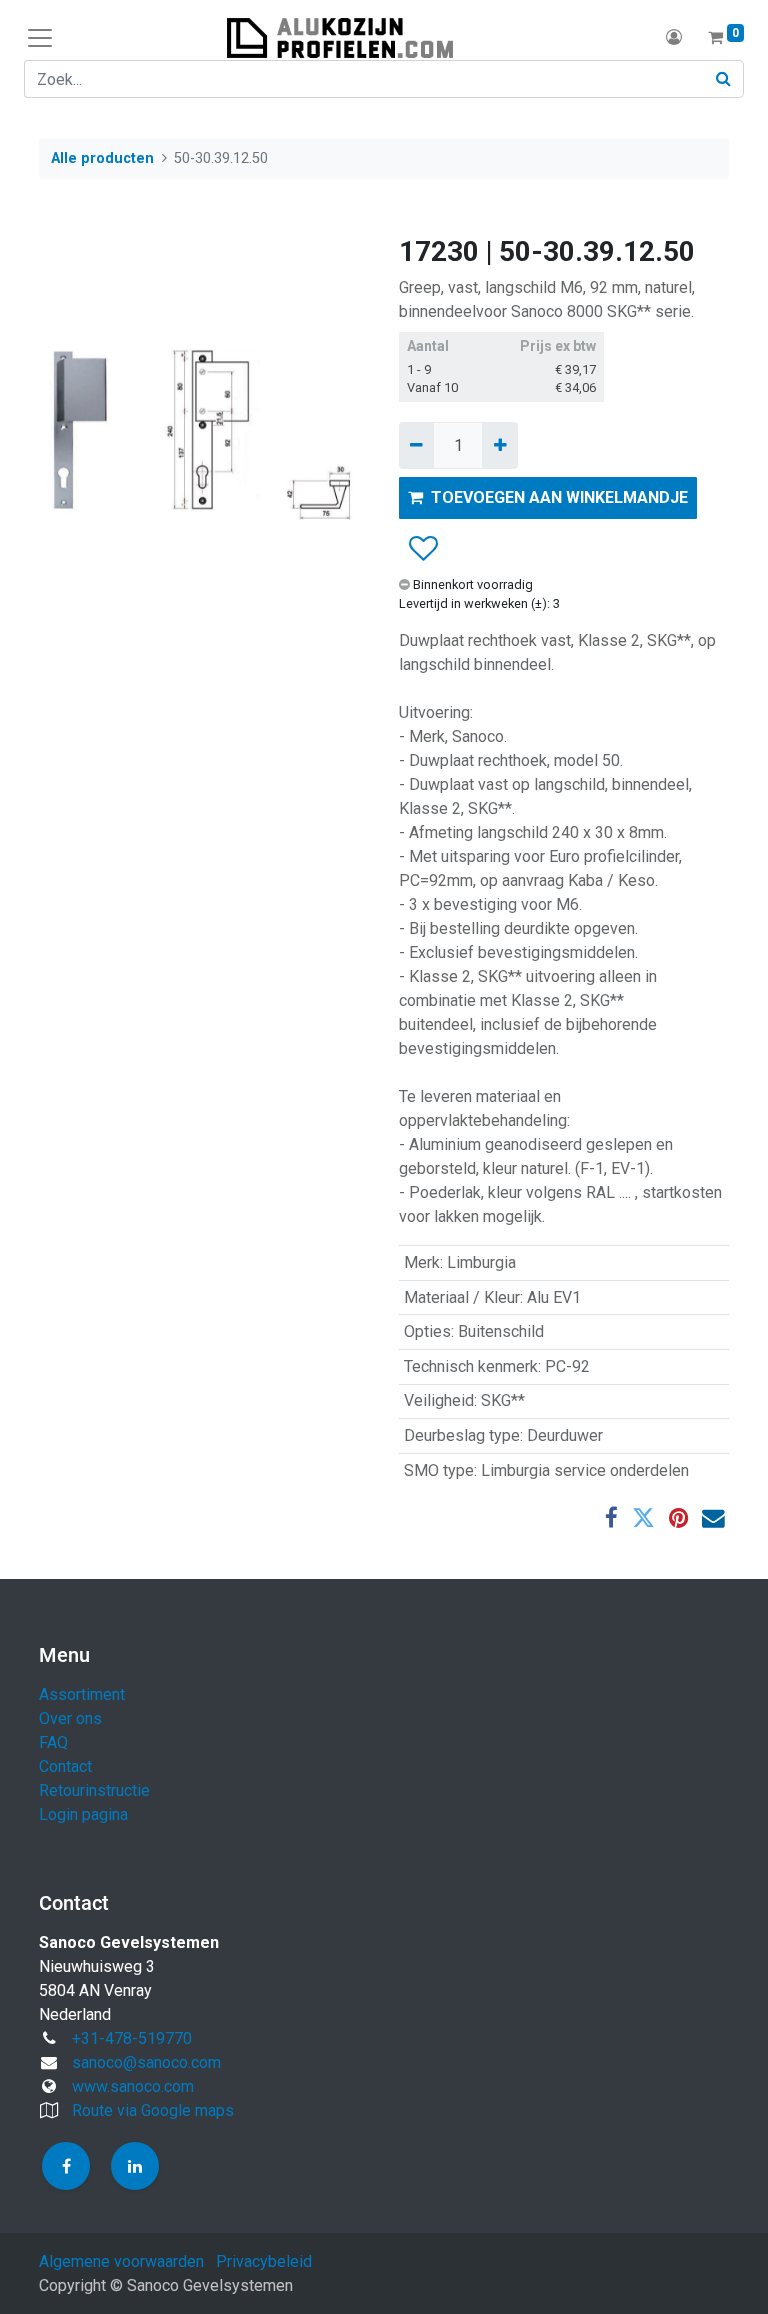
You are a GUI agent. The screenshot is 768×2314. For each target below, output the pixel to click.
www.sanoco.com (133, 2086)
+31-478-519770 (132, 2038)
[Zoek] (724, 79)
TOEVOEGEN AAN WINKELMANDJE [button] (559, 497)
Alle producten (102, 158)
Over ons (70, 1718)
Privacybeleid (264, 2261)
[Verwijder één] (416, 445)
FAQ (53, 1742)
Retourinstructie (94, 1790)
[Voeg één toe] (499, 445)
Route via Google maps (153, 2110)
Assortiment (82, 1694)
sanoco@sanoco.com (146, 2062)
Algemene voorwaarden (121, 2261)
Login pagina (83, 1814)
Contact (65, 1766)
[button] (422, 549)
